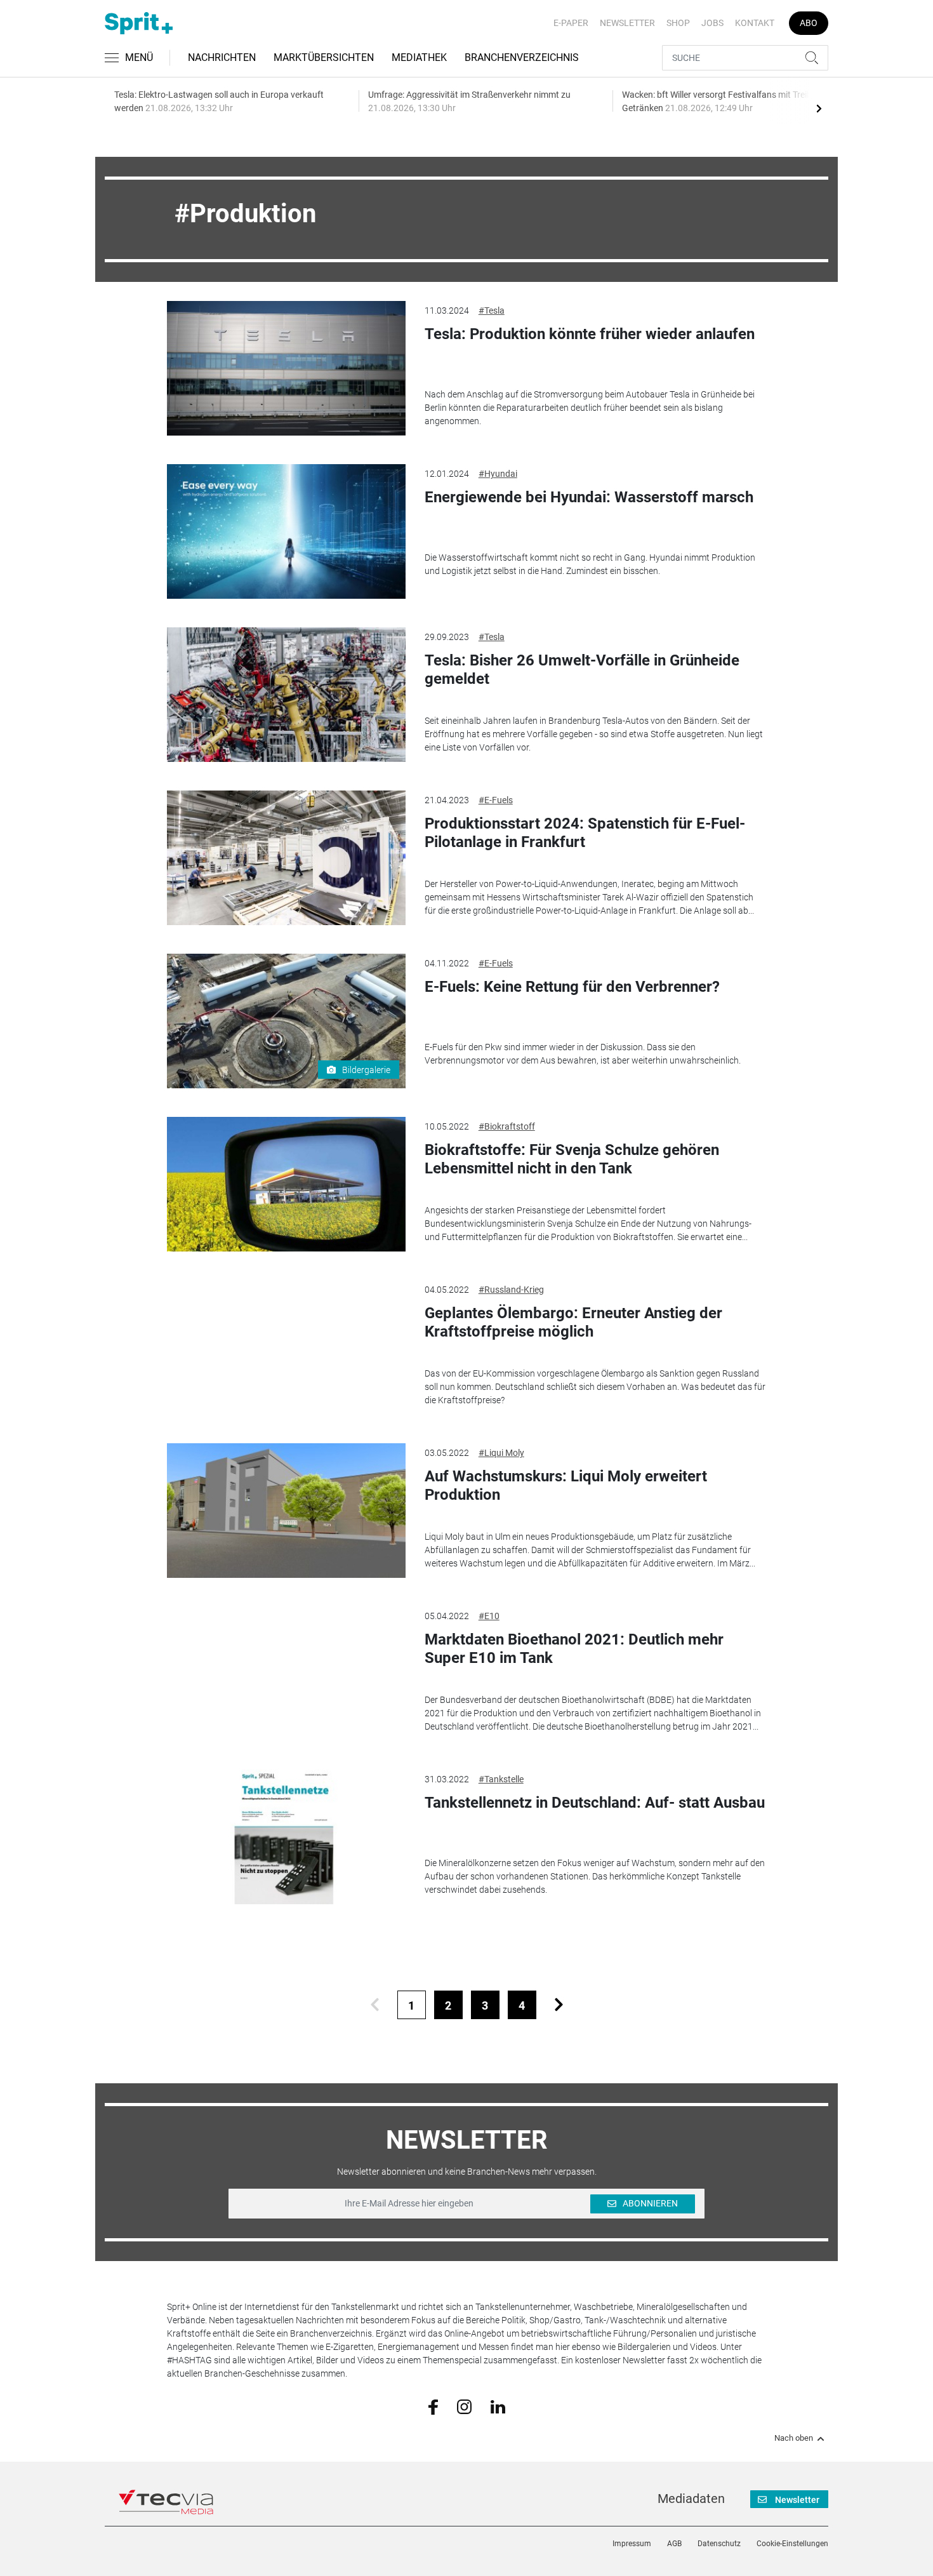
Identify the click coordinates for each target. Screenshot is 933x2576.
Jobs (712, 23)
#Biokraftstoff (507, 1126)
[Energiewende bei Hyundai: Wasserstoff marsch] (286, 531)
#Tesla (492, 310)
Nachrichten (222, 57)
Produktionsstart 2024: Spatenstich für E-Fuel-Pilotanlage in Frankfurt (585, 833)
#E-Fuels (496, 800)
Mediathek (419, 57)
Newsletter (627, 23)
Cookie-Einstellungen (792, 2544)
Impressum (632, 2544)
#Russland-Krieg (511, 1290)
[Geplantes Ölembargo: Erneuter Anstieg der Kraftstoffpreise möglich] (286, 1347)
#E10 (489, 1616)
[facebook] (433, 2406)
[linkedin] (498, 2406)
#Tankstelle (501, 1779)
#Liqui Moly (501, 1453)
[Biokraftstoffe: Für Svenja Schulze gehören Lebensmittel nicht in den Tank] (286, 1184)
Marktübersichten (324, 57)
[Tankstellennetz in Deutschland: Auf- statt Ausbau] (286, 1837)
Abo (809, 23)
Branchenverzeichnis (522, 57)
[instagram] (464, 2406)
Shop (678, 23)
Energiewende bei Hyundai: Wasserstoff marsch (589, 497)
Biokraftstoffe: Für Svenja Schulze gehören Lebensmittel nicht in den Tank (572, 1159)
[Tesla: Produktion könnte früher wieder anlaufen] (286, 368)
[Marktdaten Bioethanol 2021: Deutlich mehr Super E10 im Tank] (286, 1674)
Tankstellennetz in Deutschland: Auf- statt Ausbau (595, 1803)
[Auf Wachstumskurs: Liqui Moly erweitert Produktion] (286, 1511)
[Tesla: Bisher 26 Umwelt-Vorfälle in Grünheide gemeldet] (286, 695)
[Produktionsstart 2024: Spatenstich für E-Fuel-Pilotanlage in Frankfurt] (286, 858)
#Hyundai (498, 474)
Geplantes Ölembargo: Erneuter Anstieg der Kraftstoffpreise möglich (573, 1322)
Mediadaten (691, 2499)
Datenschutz (719, 2544)
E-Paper (571, 23)
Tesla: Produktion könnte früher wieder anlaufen (590, 334)
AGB (674, 2544)
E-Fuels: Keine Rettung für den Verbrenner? (572, 987)
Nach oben (794, 2438)
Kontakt (755, 23)
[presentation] (819, 108)
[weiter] (559, 2005)
